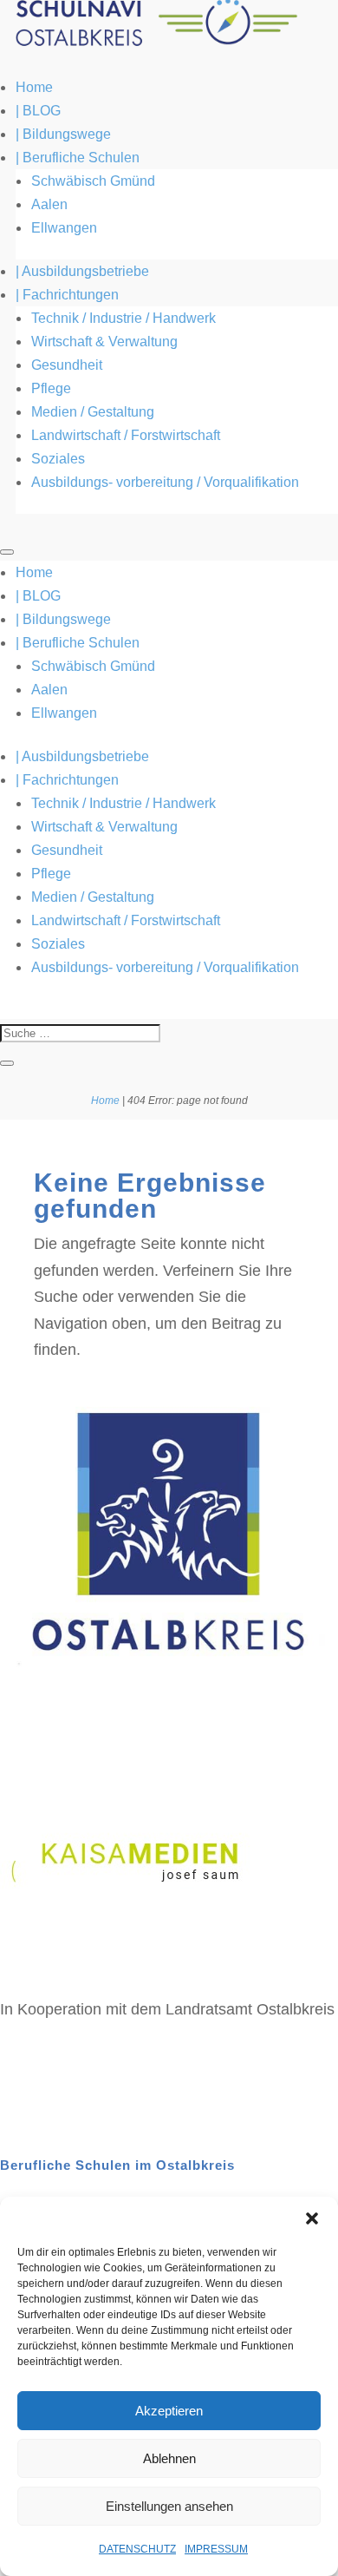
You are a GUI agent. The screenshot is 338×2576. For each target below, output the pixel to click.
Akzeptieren (169, 2411)
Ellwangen (64, 228)
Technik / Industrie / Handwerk (123, 318)
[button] (312, 2218)
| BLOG (38, 111)
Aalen (49, 204)
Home (34, 87)
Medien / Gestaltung (93, 412)
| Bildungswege (63, 134)
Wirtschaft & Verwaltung (104, 342)
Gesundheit (67, 365)
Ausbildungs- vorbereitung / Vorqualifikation (165, 482)
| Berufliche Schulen (78, 158)
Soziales (58, 459)
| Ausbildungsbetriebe (82, 271)
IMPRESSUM (216, 2549)
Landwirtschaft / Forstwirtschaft (126, 435)
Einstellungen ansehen (169, 2506)
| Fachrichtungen (67, 295)
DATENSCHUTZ (137, 2549)
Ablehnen (169, 2458)
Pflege (51, 388)
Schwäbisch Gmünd (93, 181)
